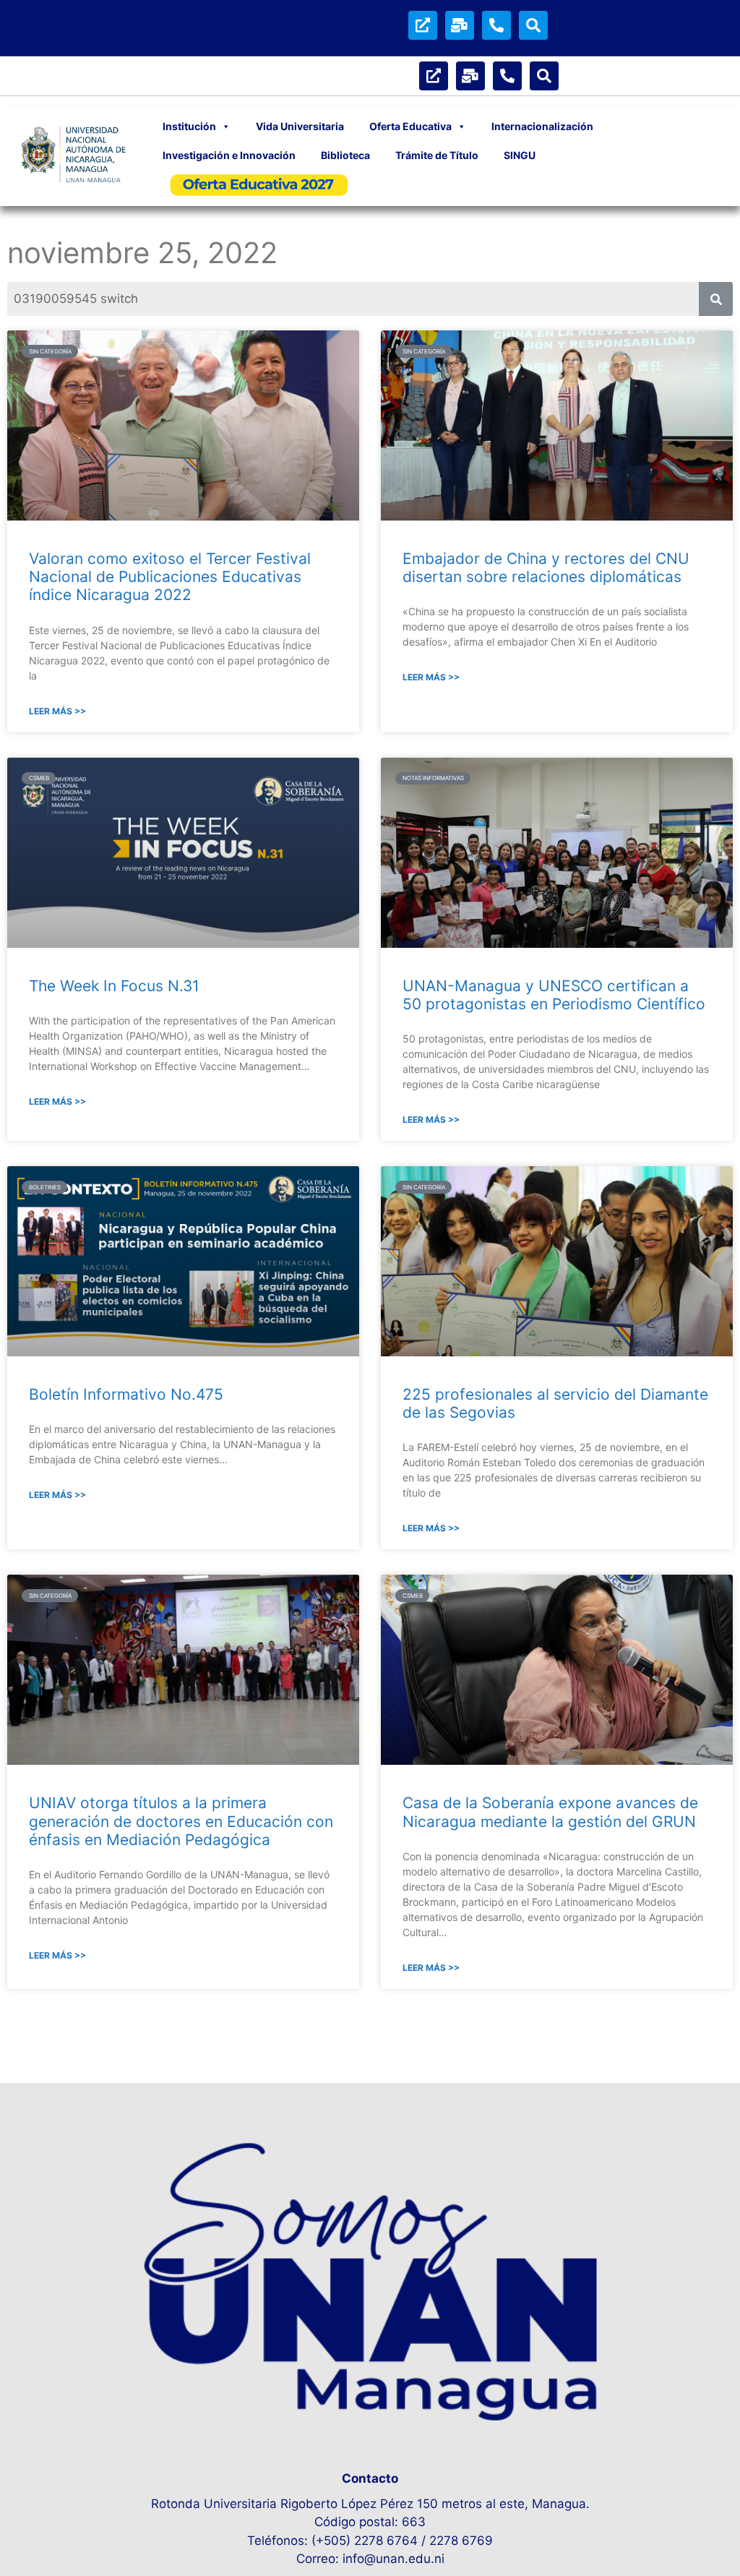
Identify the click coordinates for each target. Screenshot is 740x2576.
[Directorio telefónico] (496, 25)
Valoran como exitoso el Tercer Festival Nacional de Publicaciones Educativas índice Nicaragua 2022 (170, 577)
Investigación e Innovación (229, 155)
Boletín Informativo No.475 (126, 1394)
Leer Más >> (57, 711)
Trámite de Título (437, 155)
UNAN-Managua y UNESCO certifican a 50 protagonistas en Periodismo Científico (554, 995)
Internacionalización (542, 126)
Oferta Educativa (410, 126)
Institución (189, 126)
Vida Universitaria (300, 126)
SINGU (520, 155)
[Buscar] (533, 25)
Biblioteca (345, 155)
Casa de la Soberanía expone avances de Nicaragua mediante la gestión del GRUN (550, 1812)
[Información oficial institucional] (423, 25)
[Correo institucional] (460, 25)
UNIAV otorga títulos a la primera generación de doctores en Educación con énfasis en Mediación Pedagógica (181, 1821)
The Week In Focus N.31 (114, 986)
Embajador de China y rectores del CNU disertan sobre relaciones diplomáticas (546, 568)
